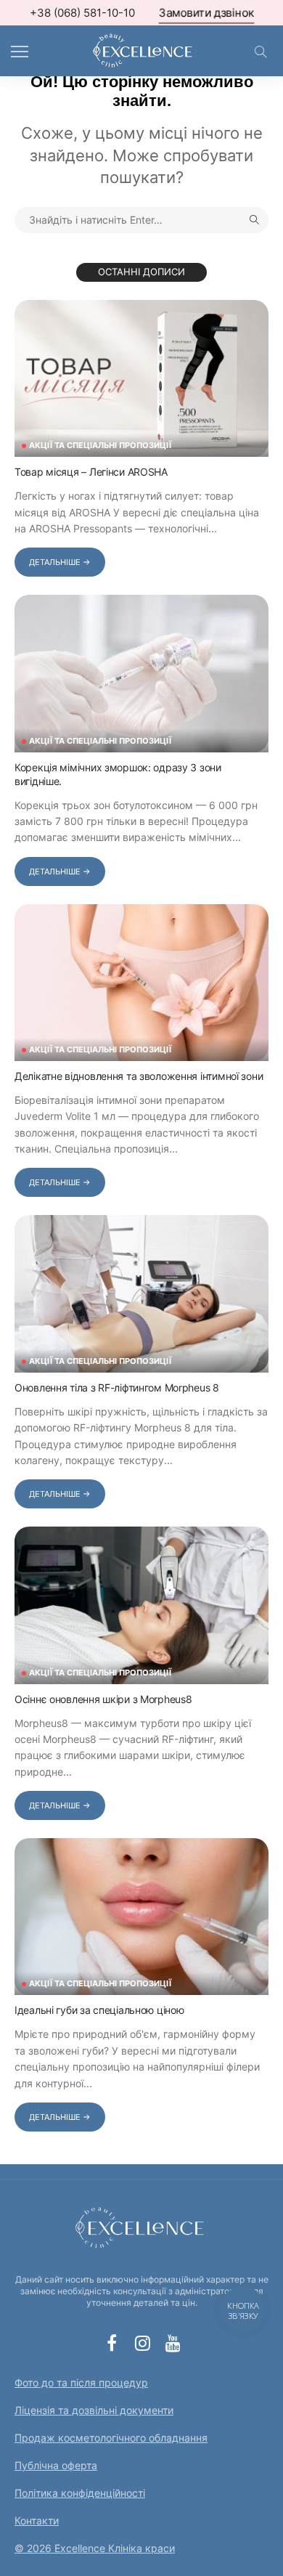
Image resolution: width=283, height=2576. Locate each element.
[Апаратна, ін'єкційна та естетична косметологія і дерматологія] (141, 49)
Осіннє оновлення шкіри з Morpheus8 (103, 1699)
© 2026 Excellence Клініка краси (95, 2548)
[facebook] (112, 2343)
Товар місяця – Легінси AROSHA (91, 472)
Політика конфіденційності (80, 2493)
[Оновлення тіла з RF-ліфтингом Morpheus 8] (141, 1293)
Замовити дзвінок (207, 13)
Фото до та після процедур (81, 2382)
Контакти (37, 2520)
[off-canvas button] (20, 52)
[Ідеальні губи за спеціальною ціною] (141, 1917)
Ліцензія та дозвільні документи (94, 2410)
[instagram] (142, 2343)
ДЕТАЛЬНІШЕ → (60, 562)
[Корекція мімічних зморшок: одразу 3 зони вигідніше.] (141, 673)
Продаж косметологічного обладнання (111, 2438)
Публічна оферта (56, 2465)
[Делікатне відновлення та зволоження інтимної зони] (141, 983)
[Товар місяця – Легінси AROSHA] (141, 378)
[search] (261, 52)
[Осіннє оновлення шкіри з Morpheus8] (141, 1605)
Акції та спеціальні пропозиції (100, 446)
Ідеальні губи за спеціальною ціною (99, 2010)
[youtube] (173, 2343)
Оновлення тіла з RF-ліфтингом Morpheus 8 (117, 1387)
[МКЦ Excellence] (141, 2226)
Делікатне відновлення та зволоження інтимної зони (139, 1076)
